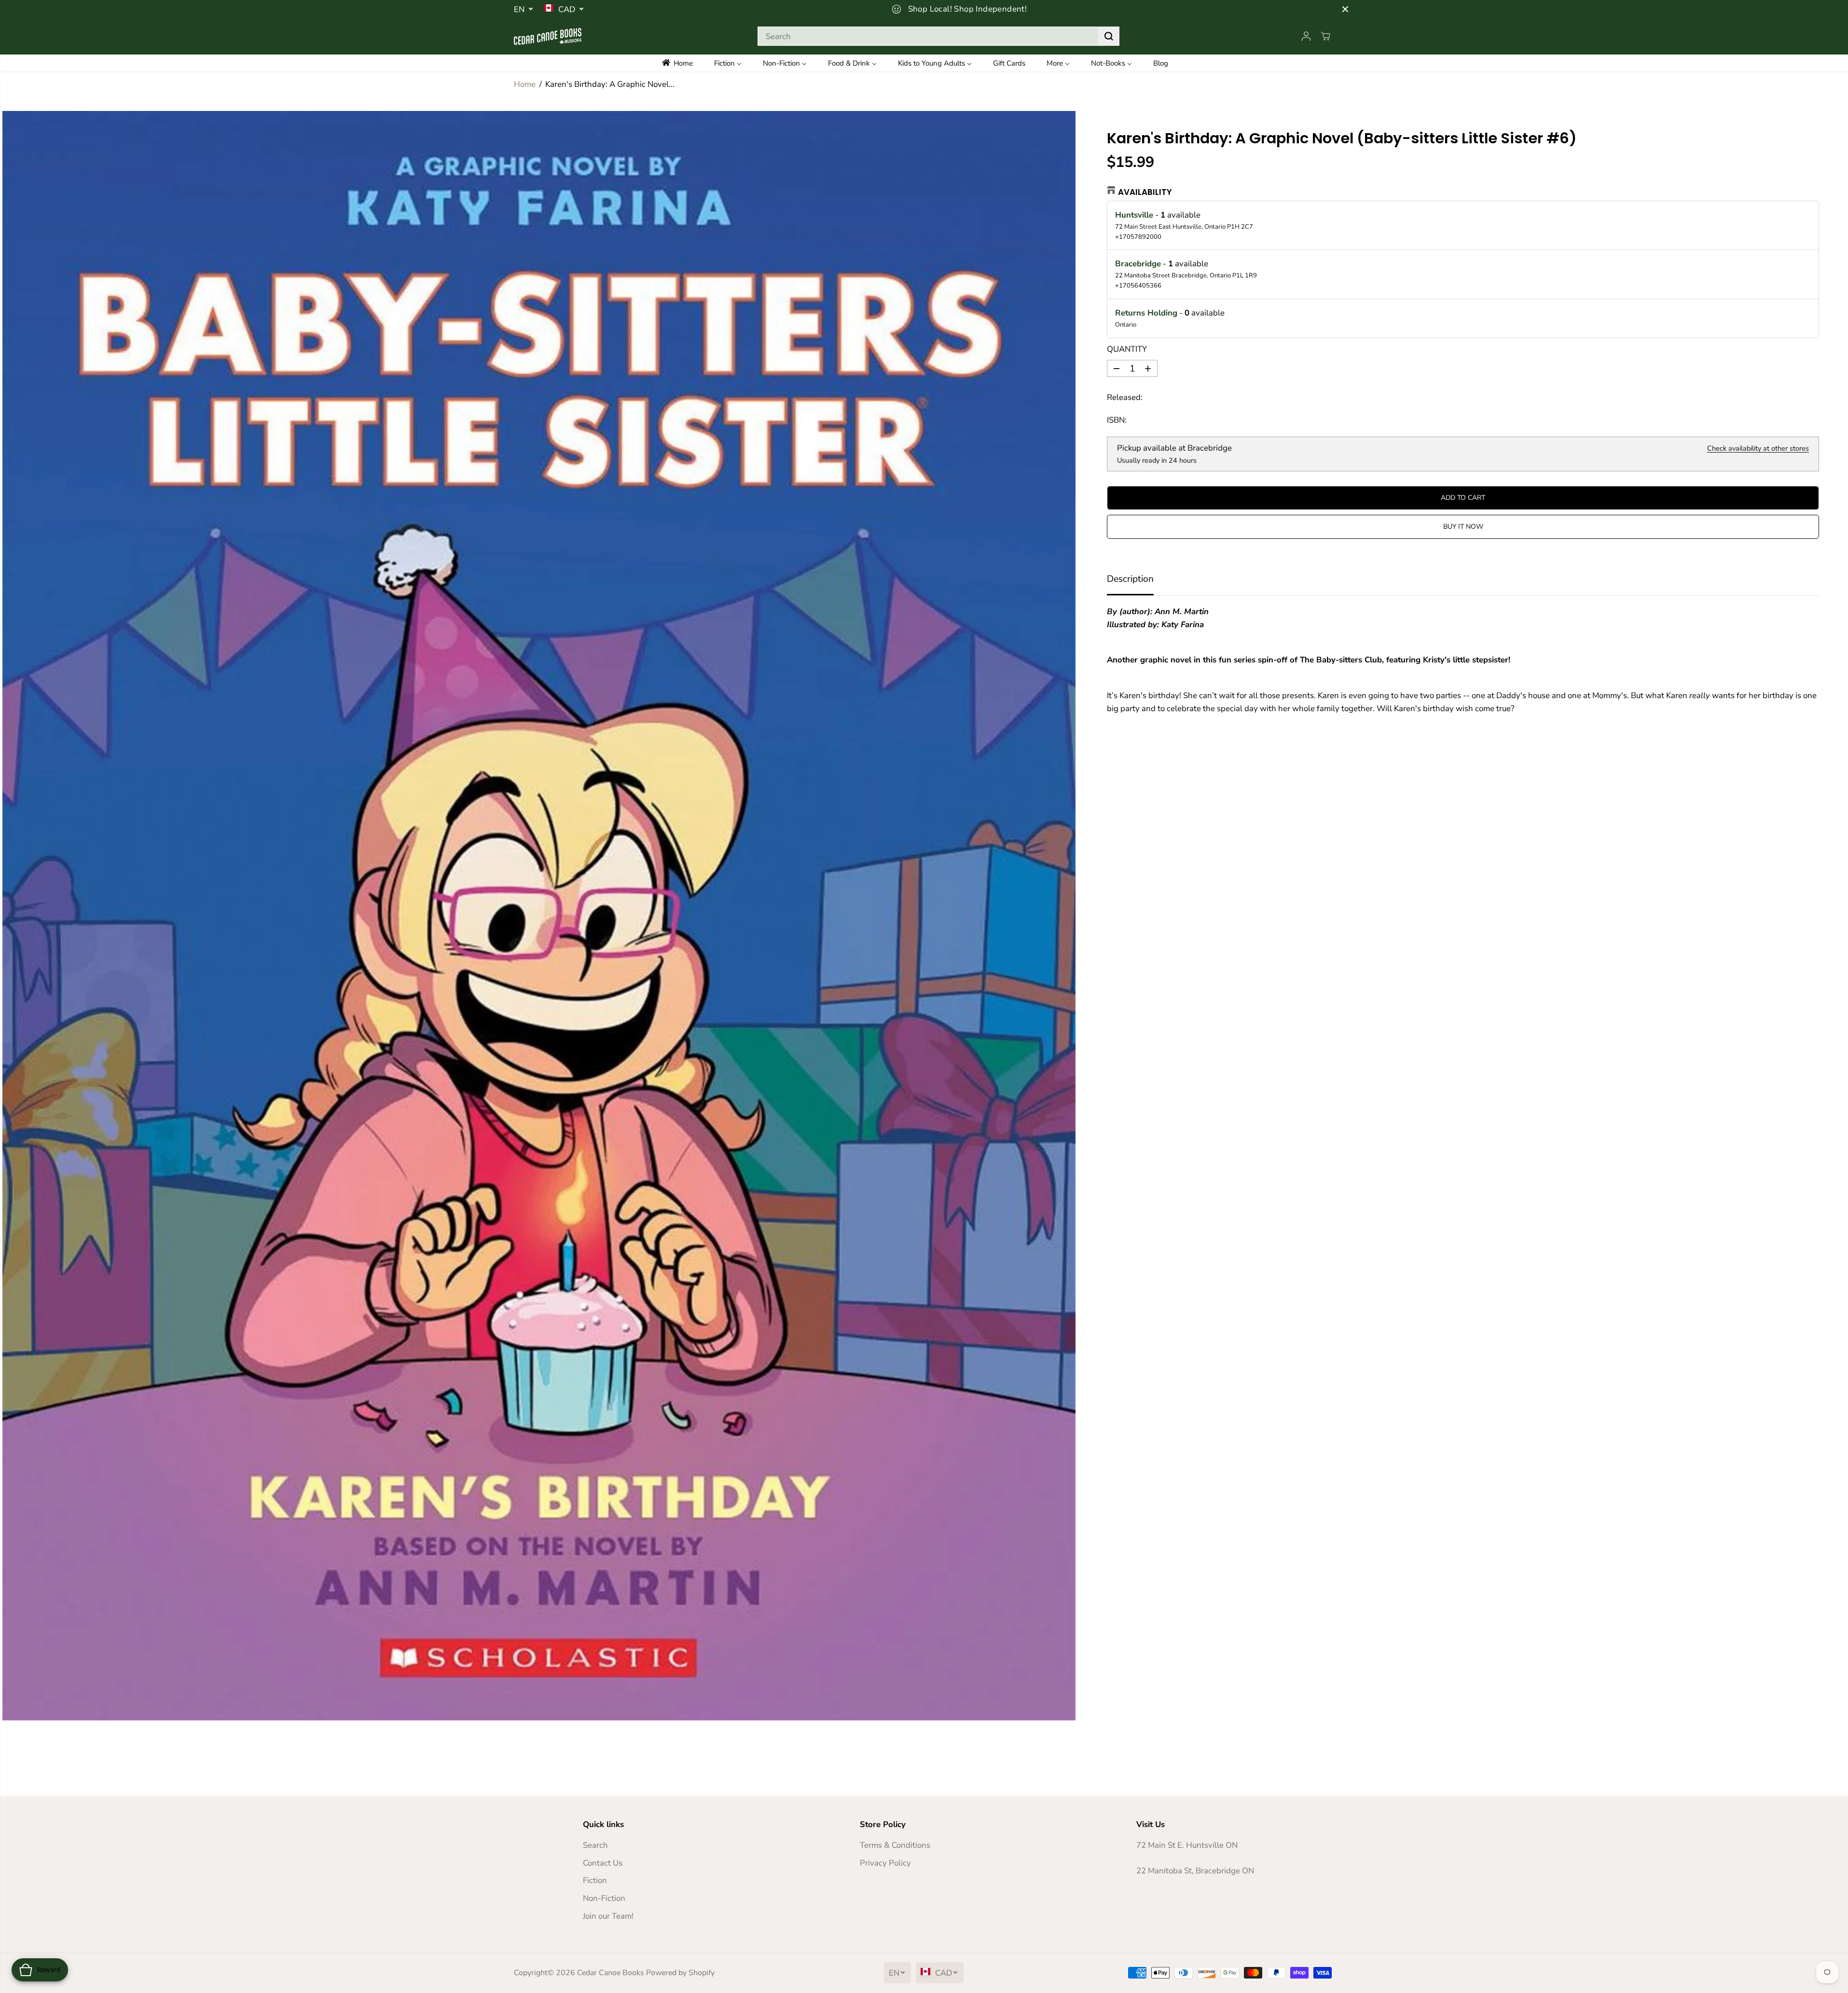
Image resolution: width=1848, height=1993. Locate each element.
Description (1130, 579)
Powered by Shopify (680, 1973)
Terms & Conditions (895, 1845)
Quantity (1127, 349)
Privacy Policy (885, 1863)
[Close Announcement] (1345, 9)
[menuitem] (684, 63)
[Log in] (1306, 36)
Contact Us (603, 1863)
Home (525, 84)
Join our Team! (608, 1916)
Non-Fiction (604, 1898)
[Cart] (1325, 36)
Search (595, 1845)
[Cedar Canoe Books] (548, 36)
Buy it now (1463, 527)
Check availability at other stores (1758, 448)
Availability (1145, 192)
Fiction (595, 1880)
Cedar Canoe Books (611, 1973)
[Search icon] (1109, 36)
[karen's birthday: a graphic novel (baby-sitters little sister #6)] (539, 916)
